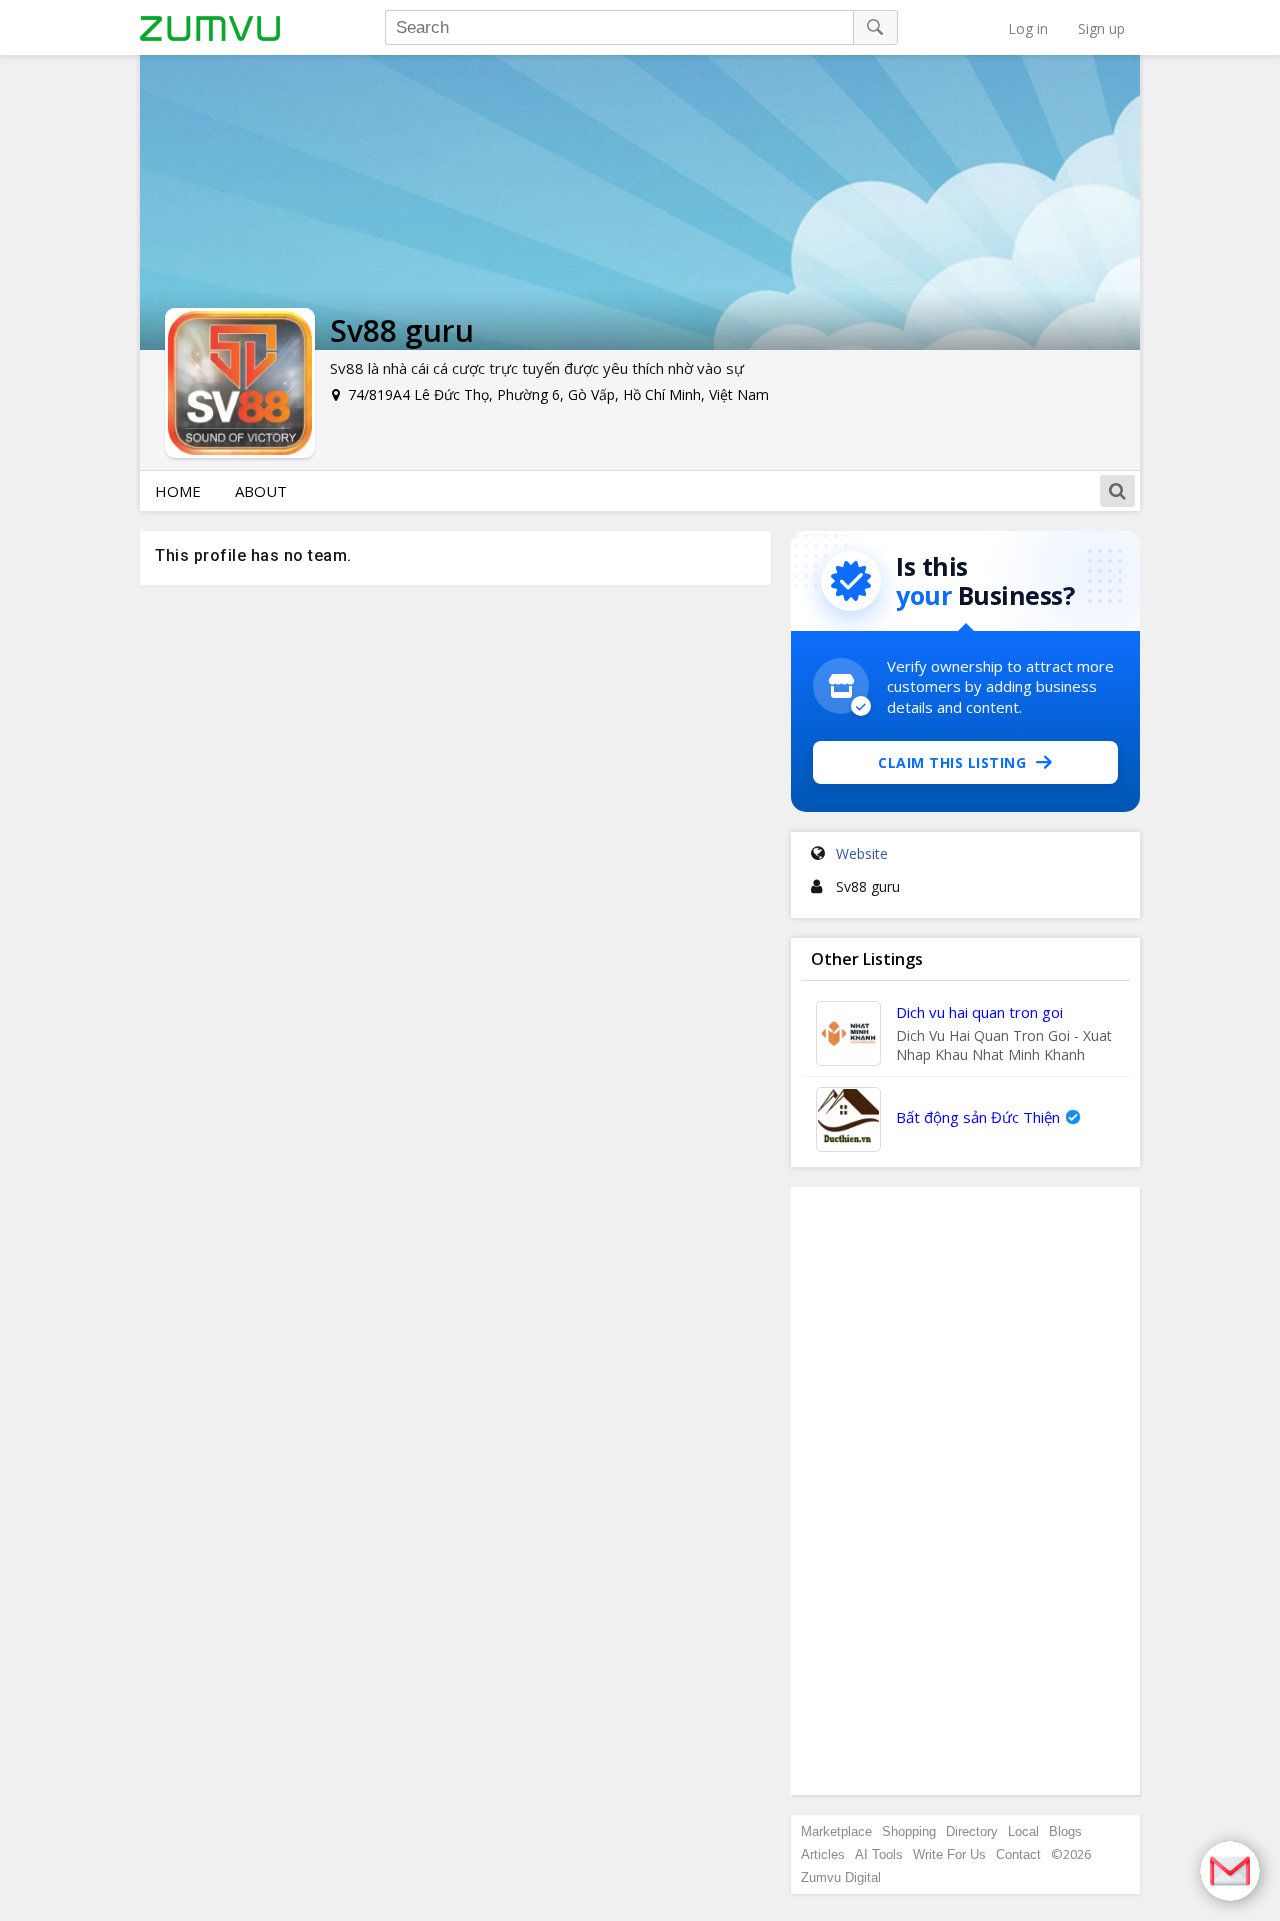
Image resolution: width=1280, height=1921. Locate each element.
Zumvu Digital (841, 1877)
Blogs (1065, 1831)
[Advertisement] (966, 1491)
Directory (972, 1831)
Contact (1018, 1854)
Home (178, 491)
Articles (823, 1854)
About (261, 491)
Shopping (909, 1831)
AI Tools (879, 1854)
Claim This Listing (952, 762)
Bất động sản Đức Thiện (978, 1117)
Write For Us (949, 1854)
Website (862, 853)
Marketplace (836, 1831)
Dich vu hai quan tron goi (979, 1012)
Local (1023, 1831)
